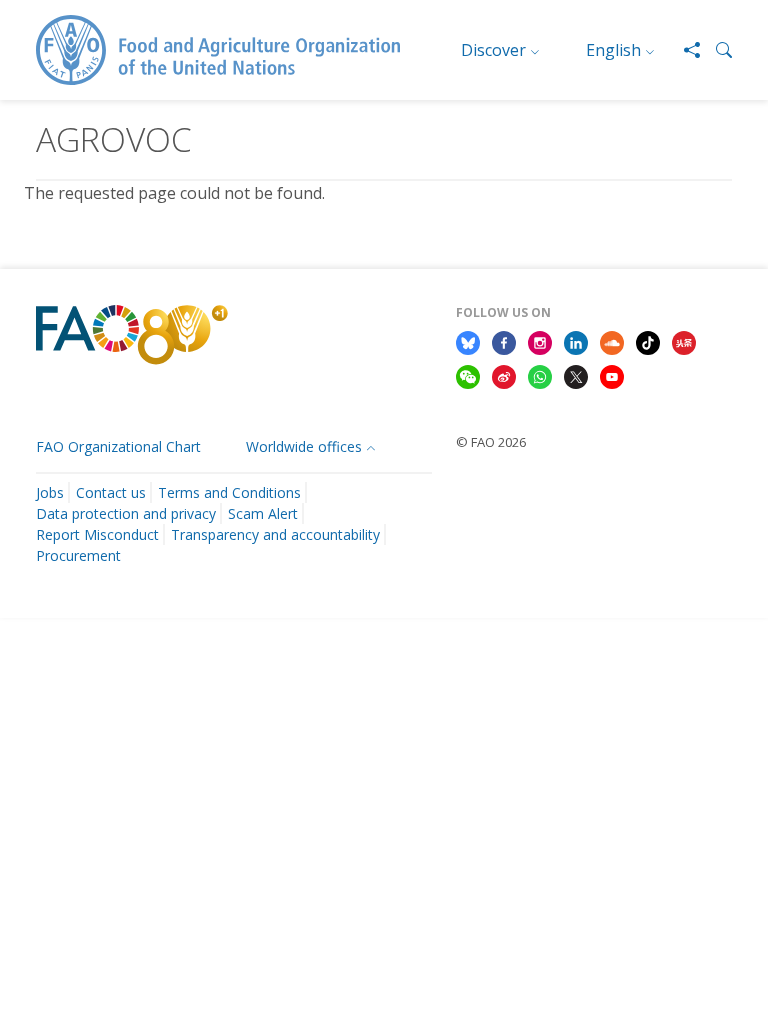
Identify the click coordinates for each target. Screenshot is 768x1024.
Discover (493, 50)
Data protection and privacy (126, 513)
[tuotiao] (684, 342)
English (613, 50)
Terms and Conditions (229, 492)
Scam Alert (263, 513)
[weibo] (504, 375)
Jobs (50, 492)
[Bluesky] (468, 342)
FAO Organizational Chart (118, 446)
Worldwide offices (304, 446)
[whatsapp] (540, 375)
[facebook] (504, 342)
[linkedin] (576, 342)
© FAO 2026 (491, 442)
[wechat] (468, 375)
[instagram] (540, 342)
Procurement (78, 555)
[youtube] (612, 375)
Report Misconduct (97, 534)
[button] (716, 50)
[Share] (684, 50)
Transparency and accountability (275, 534)
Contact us (111, 492)
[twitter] (576, 375)
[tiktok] (648, 342)
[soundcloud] (612, 342)
